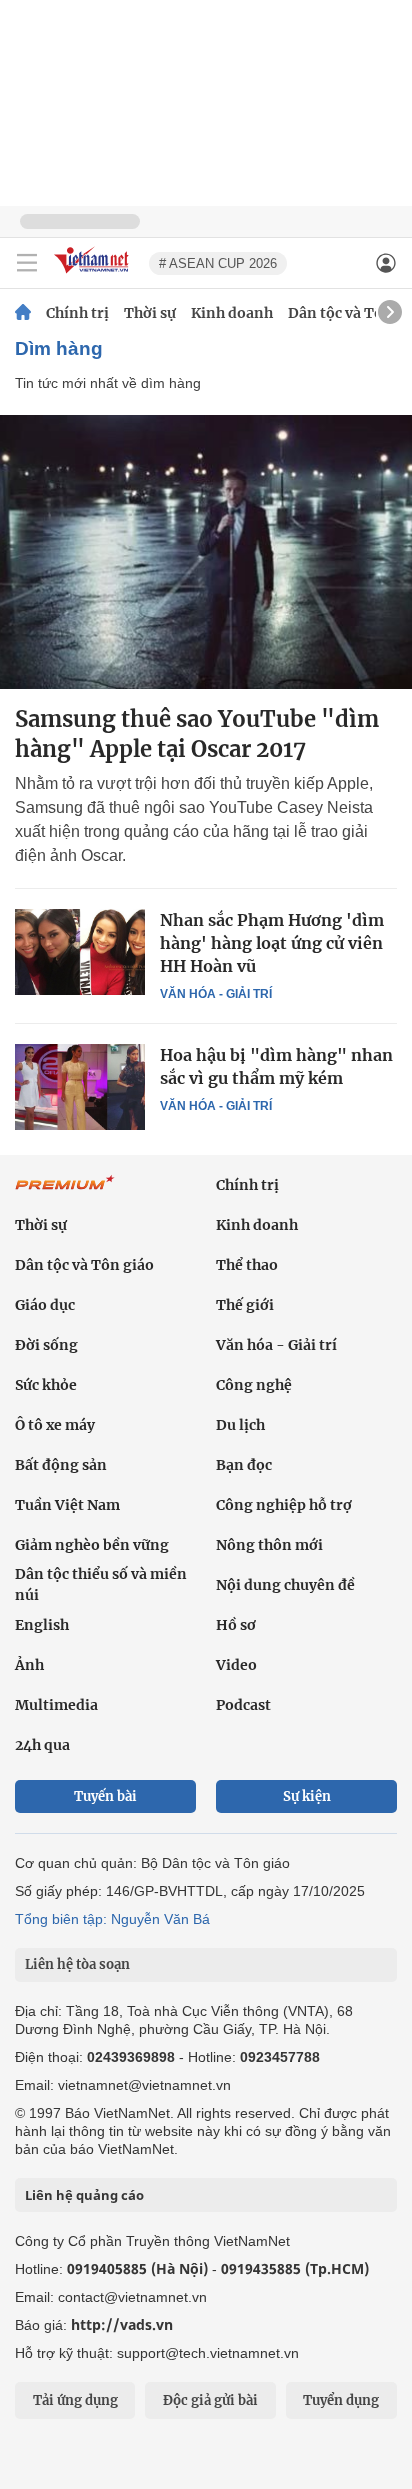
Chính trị (77, 313)
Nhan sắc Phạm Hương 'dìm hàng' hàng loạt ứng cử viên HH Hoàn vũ (272, 943)
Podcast (243, 1705)
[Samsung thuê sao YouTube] (206, 552)
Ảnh (29, 1665)
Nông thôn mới (269, 1545)
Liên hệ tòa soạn (77, 1964)
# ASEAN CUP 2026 (218, 263)
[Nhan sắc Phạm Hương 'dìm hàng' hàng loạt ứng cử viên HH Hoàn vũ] (80, 952)
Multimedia (56, 1705)
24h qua (42, 1745)
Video (236, 1665)
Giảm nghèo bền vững (92, 1545)
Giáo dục (45, 1305)
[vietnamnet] (94, 274)
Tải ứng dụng (75, 2400)
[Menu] (27, 263)
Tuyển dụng (341, 2400)
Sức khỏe (46, 1385)
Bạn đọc (244, 1465)
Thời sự (150, 313)
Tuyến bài (105, 1796)
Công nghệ (254, 1385)
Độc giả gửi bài (210, 2400)
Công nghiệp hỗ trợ (284, 1505)
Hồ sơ (236, 1625)
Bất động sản (61, 1465)
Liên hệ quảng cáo (84, 2195)
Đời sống (46, 1345)
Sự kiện (307, 1796)
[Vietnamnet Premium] (65, 1193)
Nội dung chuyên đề (285, 1585)
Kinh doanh (232, 313)
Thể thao (247, 1265)
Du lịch (240, 1425)
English (42, 1625)
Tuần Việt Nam (67, 1505)
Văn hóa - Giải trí (216, 994)
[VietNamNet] (23, 313)
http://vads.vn (122, 2324)
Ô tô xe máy (55, 1425)
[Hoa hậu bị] (80, 1087)
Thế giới (245, 1305)
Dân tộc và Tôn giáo (84, 1265)
